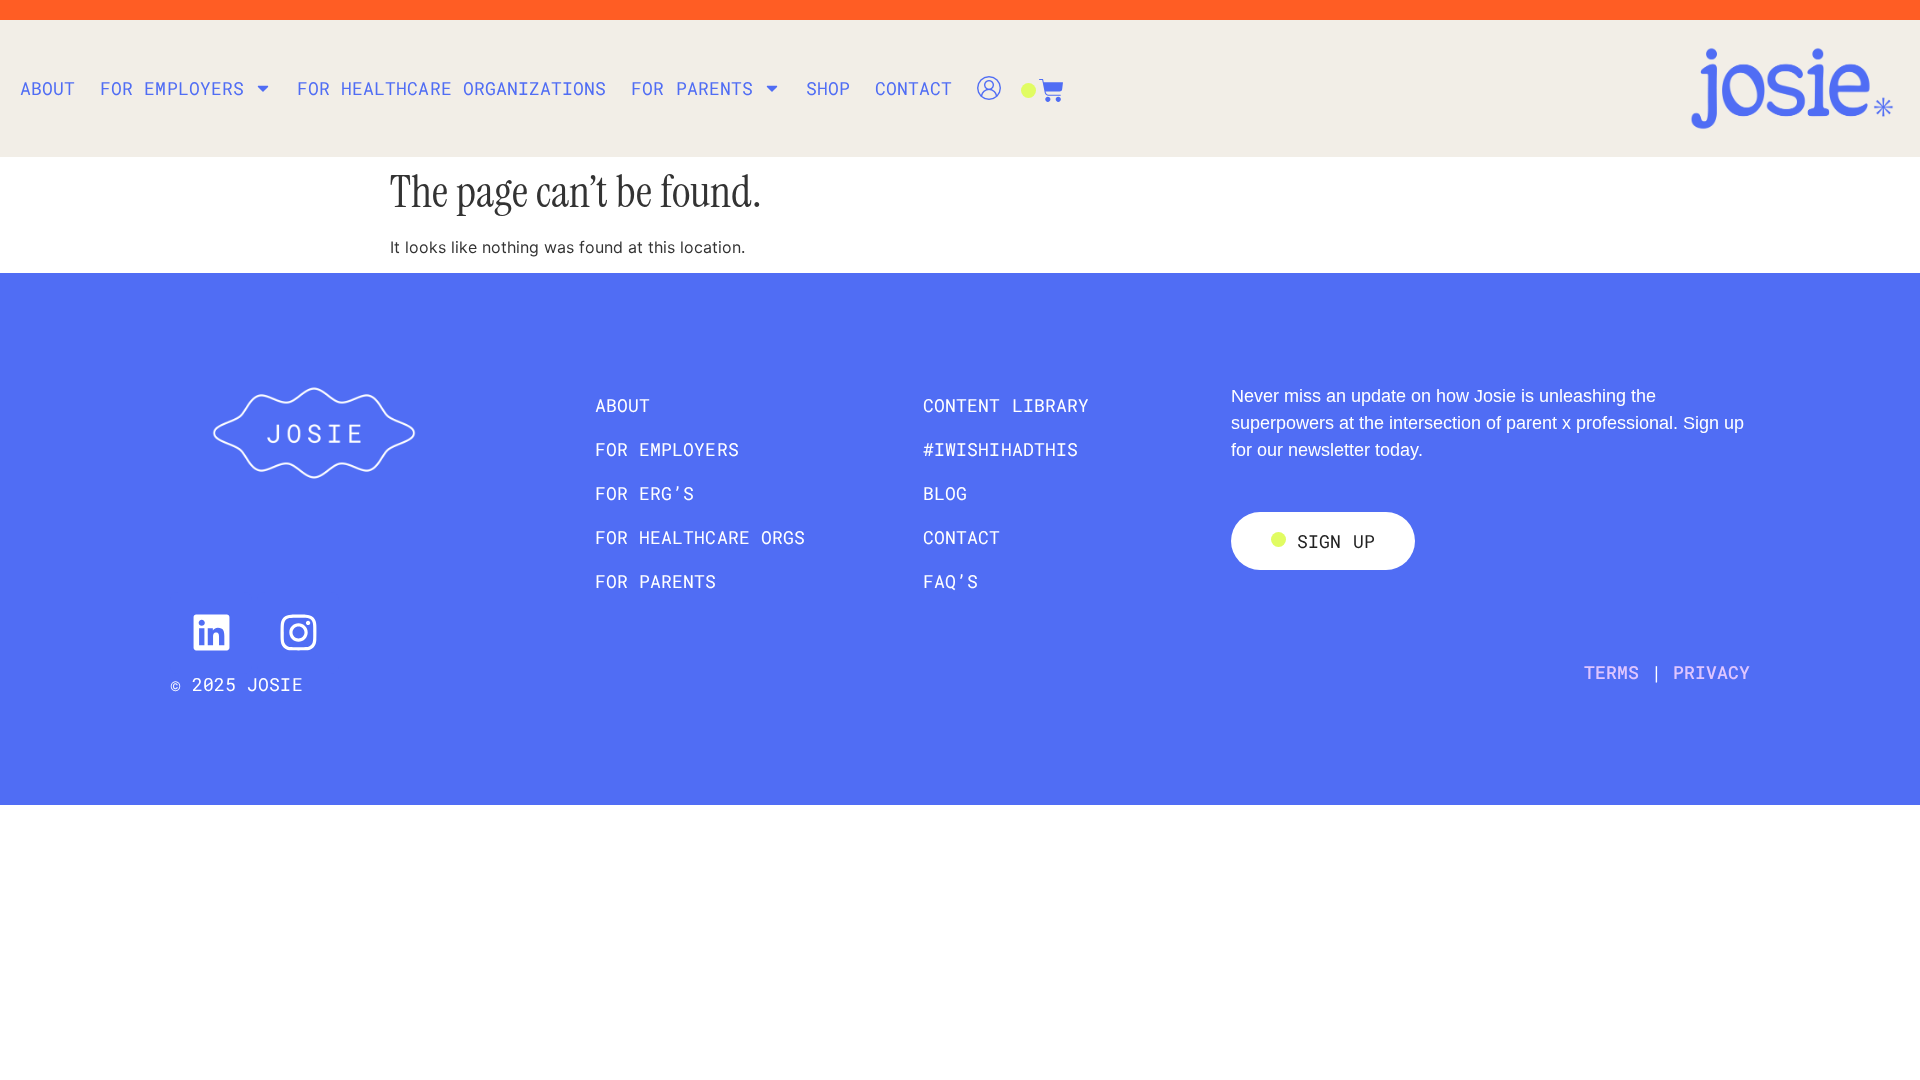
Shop (828, 88)
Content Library (1006, 405)
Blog (945, 493)
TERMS (1611, 672)
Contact (913, 88)
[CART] (1042, 80)
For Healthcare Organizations (451, 88)
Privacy (1711, 672)
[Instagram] (298, 633)
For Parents (692, 88)
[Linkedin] (211, 633)
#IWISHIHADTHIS (1000, 449)
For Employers (172, 88)
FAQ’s (950, 581)
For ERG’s (644, 493)
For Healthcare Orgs (700, 537)
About (47, 88)
